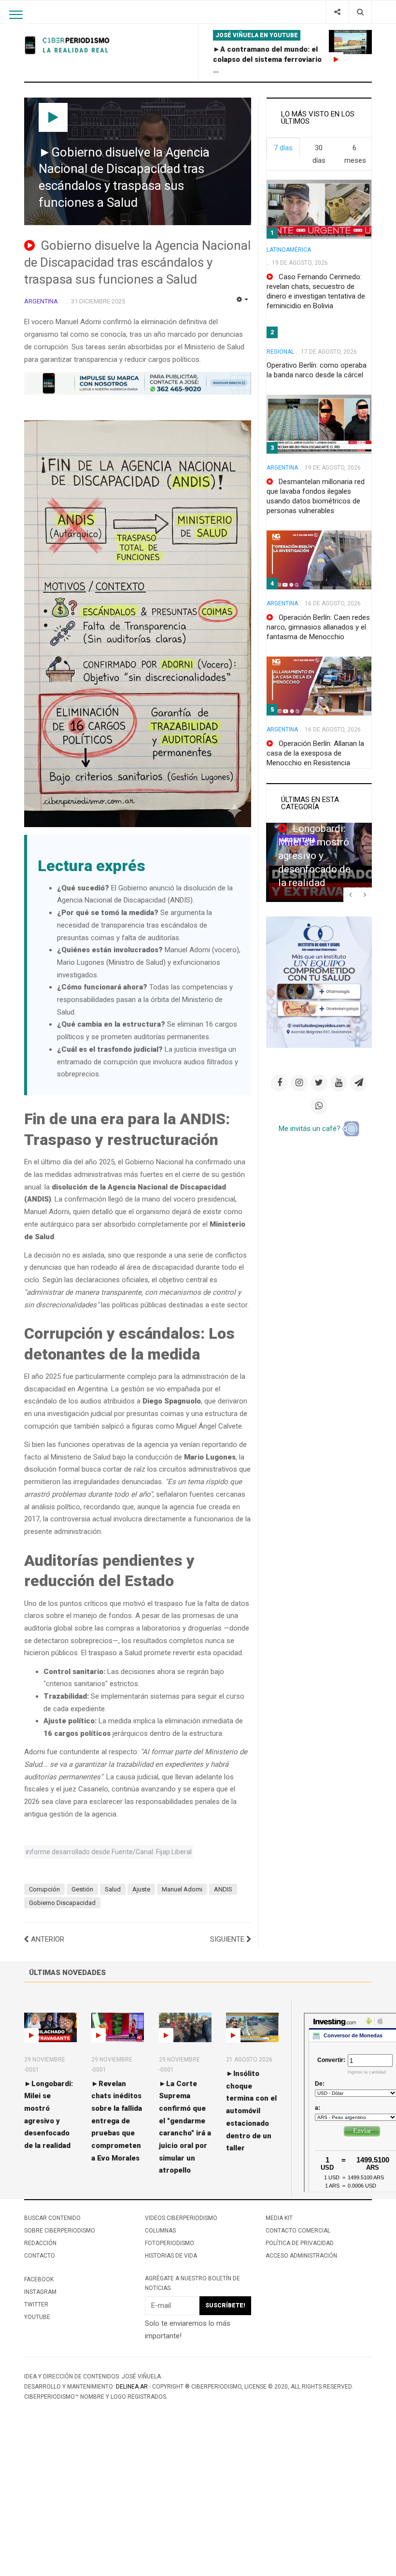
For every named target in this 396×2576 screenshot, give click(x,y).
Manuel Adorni (182, 1889)
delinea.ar (132, 2387)
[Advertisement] (198, 2504)
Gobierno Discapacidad (62, 1903)
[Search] (360, 12)
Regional (280, 352)
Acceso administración (301, 2256)
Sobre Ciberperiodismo (60, 2231)
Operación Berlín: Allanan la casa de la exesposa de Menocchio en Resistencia (315, 753)
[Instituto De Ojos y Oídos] (319, 982)
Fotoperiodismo (170, 2243)
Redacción (40, 2243)
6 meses (355, 154)
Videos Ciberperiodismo (181, 2218)
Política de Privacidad (300, 2243)
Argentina (282, 468)
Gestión (82, 1889)
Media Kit (279, 2218)
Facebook (39, 2279)
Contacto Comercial (298, 2231)
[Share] (337, 12)
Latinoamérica (289, 250)
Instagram (40, 2292)
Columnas (160, 2231)
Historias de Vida (171, 2256)
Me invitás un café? (311, 1129)
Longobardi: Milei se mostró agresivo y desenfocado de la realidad (314, 856)
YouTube (37, 2317)
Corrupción (44, 1889)
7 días (283, 148)
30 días (319, 154)
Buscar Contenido (52, 2218)
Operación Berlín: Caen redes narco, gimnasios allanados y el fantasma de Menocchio (318, 627)
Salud (113, 1889)
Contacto (40, 2256)
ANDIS (223, 1889)
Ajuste (141, 1889)
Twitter (36, 2304)
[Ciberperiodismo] (68, 45)
